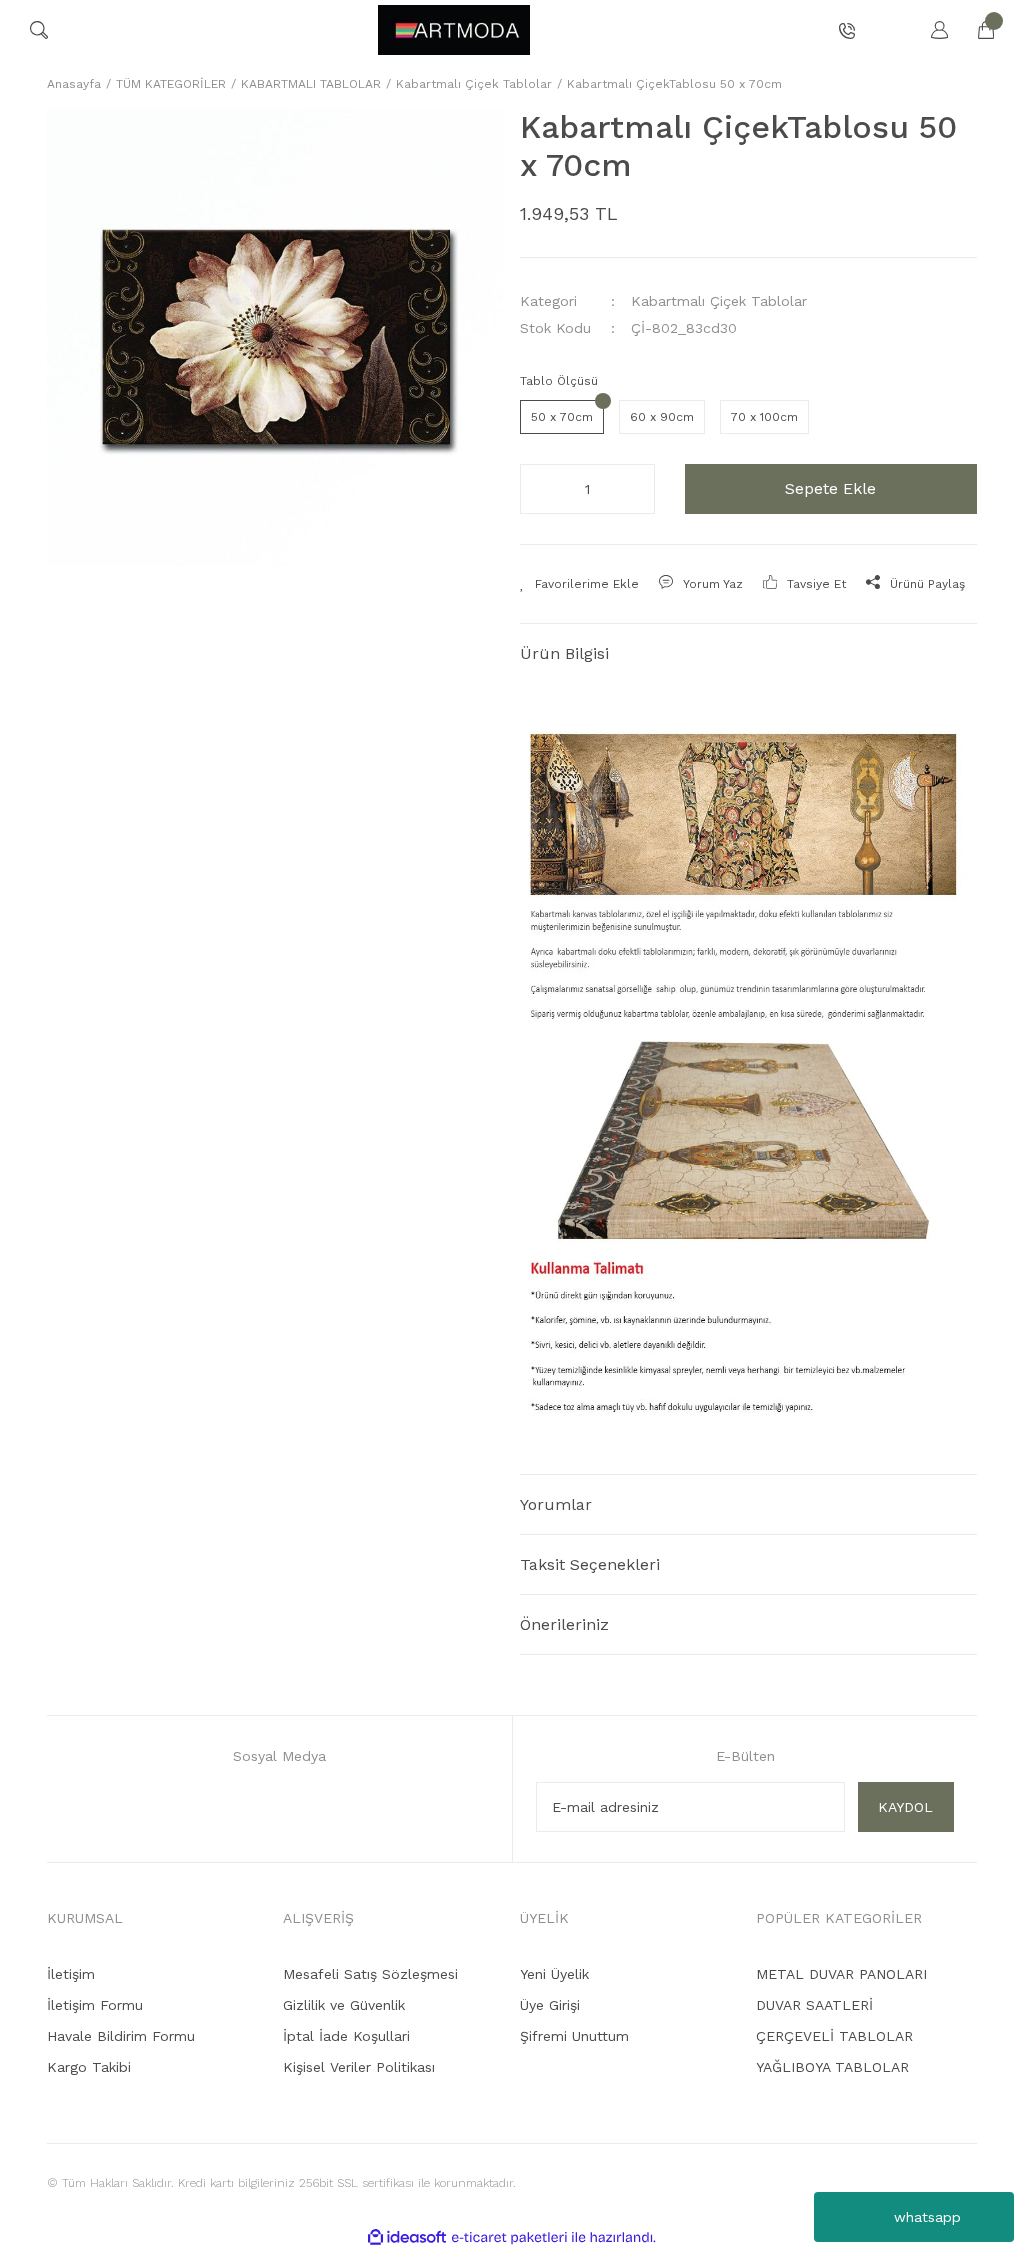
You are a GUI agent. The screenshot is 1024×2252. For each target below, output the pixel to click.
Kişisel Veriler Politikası (359, 2067)
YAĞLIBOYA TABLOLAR (832, 2067)
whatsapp (927, 2217)
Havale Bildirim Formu (121, 2036)
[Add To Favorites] (579, 584)
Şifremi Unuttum (574, 2036)
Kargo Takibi (89, 2067)
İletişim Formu (95, 2005)
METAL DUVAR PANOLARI (841, 1974)
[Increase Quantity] (634, 489)
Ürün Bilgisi (564, 653)
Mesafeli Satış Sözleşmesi (370, 1974)
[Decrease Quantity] (541, 489)
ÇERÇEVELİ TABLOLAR (834, 2036)
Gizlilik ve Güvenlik (344, 2005)
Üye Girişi (550, 2005)
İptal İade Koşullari (346, 2036)
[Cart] (976, 30)
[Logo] (454, 30)
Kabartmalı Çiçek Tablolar (719, 301)
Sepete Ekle (830, 488)
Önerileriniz (564, 1624)
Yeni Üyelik (554, 1974)
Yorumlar (556, 1504)
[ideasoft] (407, 2237)
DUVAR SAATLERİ (814, 2005)
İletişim (71, 1974)
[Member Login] (930, 30)
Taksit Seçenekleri (590, 1564)
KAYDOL (905, 1807)
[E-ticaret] (509, 2237)
